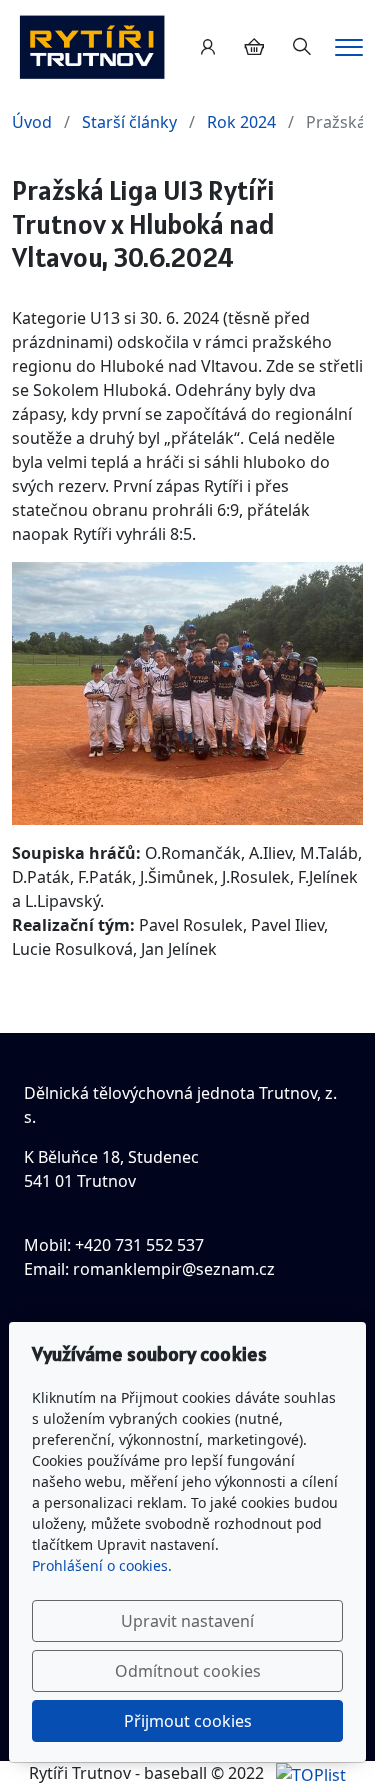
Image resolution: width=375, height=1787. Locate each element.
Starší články (129, 122)
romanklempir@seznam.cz (174, 1269)
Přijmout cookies (188, 1721)
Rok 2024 (241, 122)
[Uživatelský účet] (208, 47)
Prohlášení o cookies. (102, 1565)
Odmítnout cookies (188, 1671)
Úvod (32, 122)
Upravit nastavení (187, 1621)
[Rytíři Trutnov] (92, 45)
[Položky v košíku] (254, 47)
